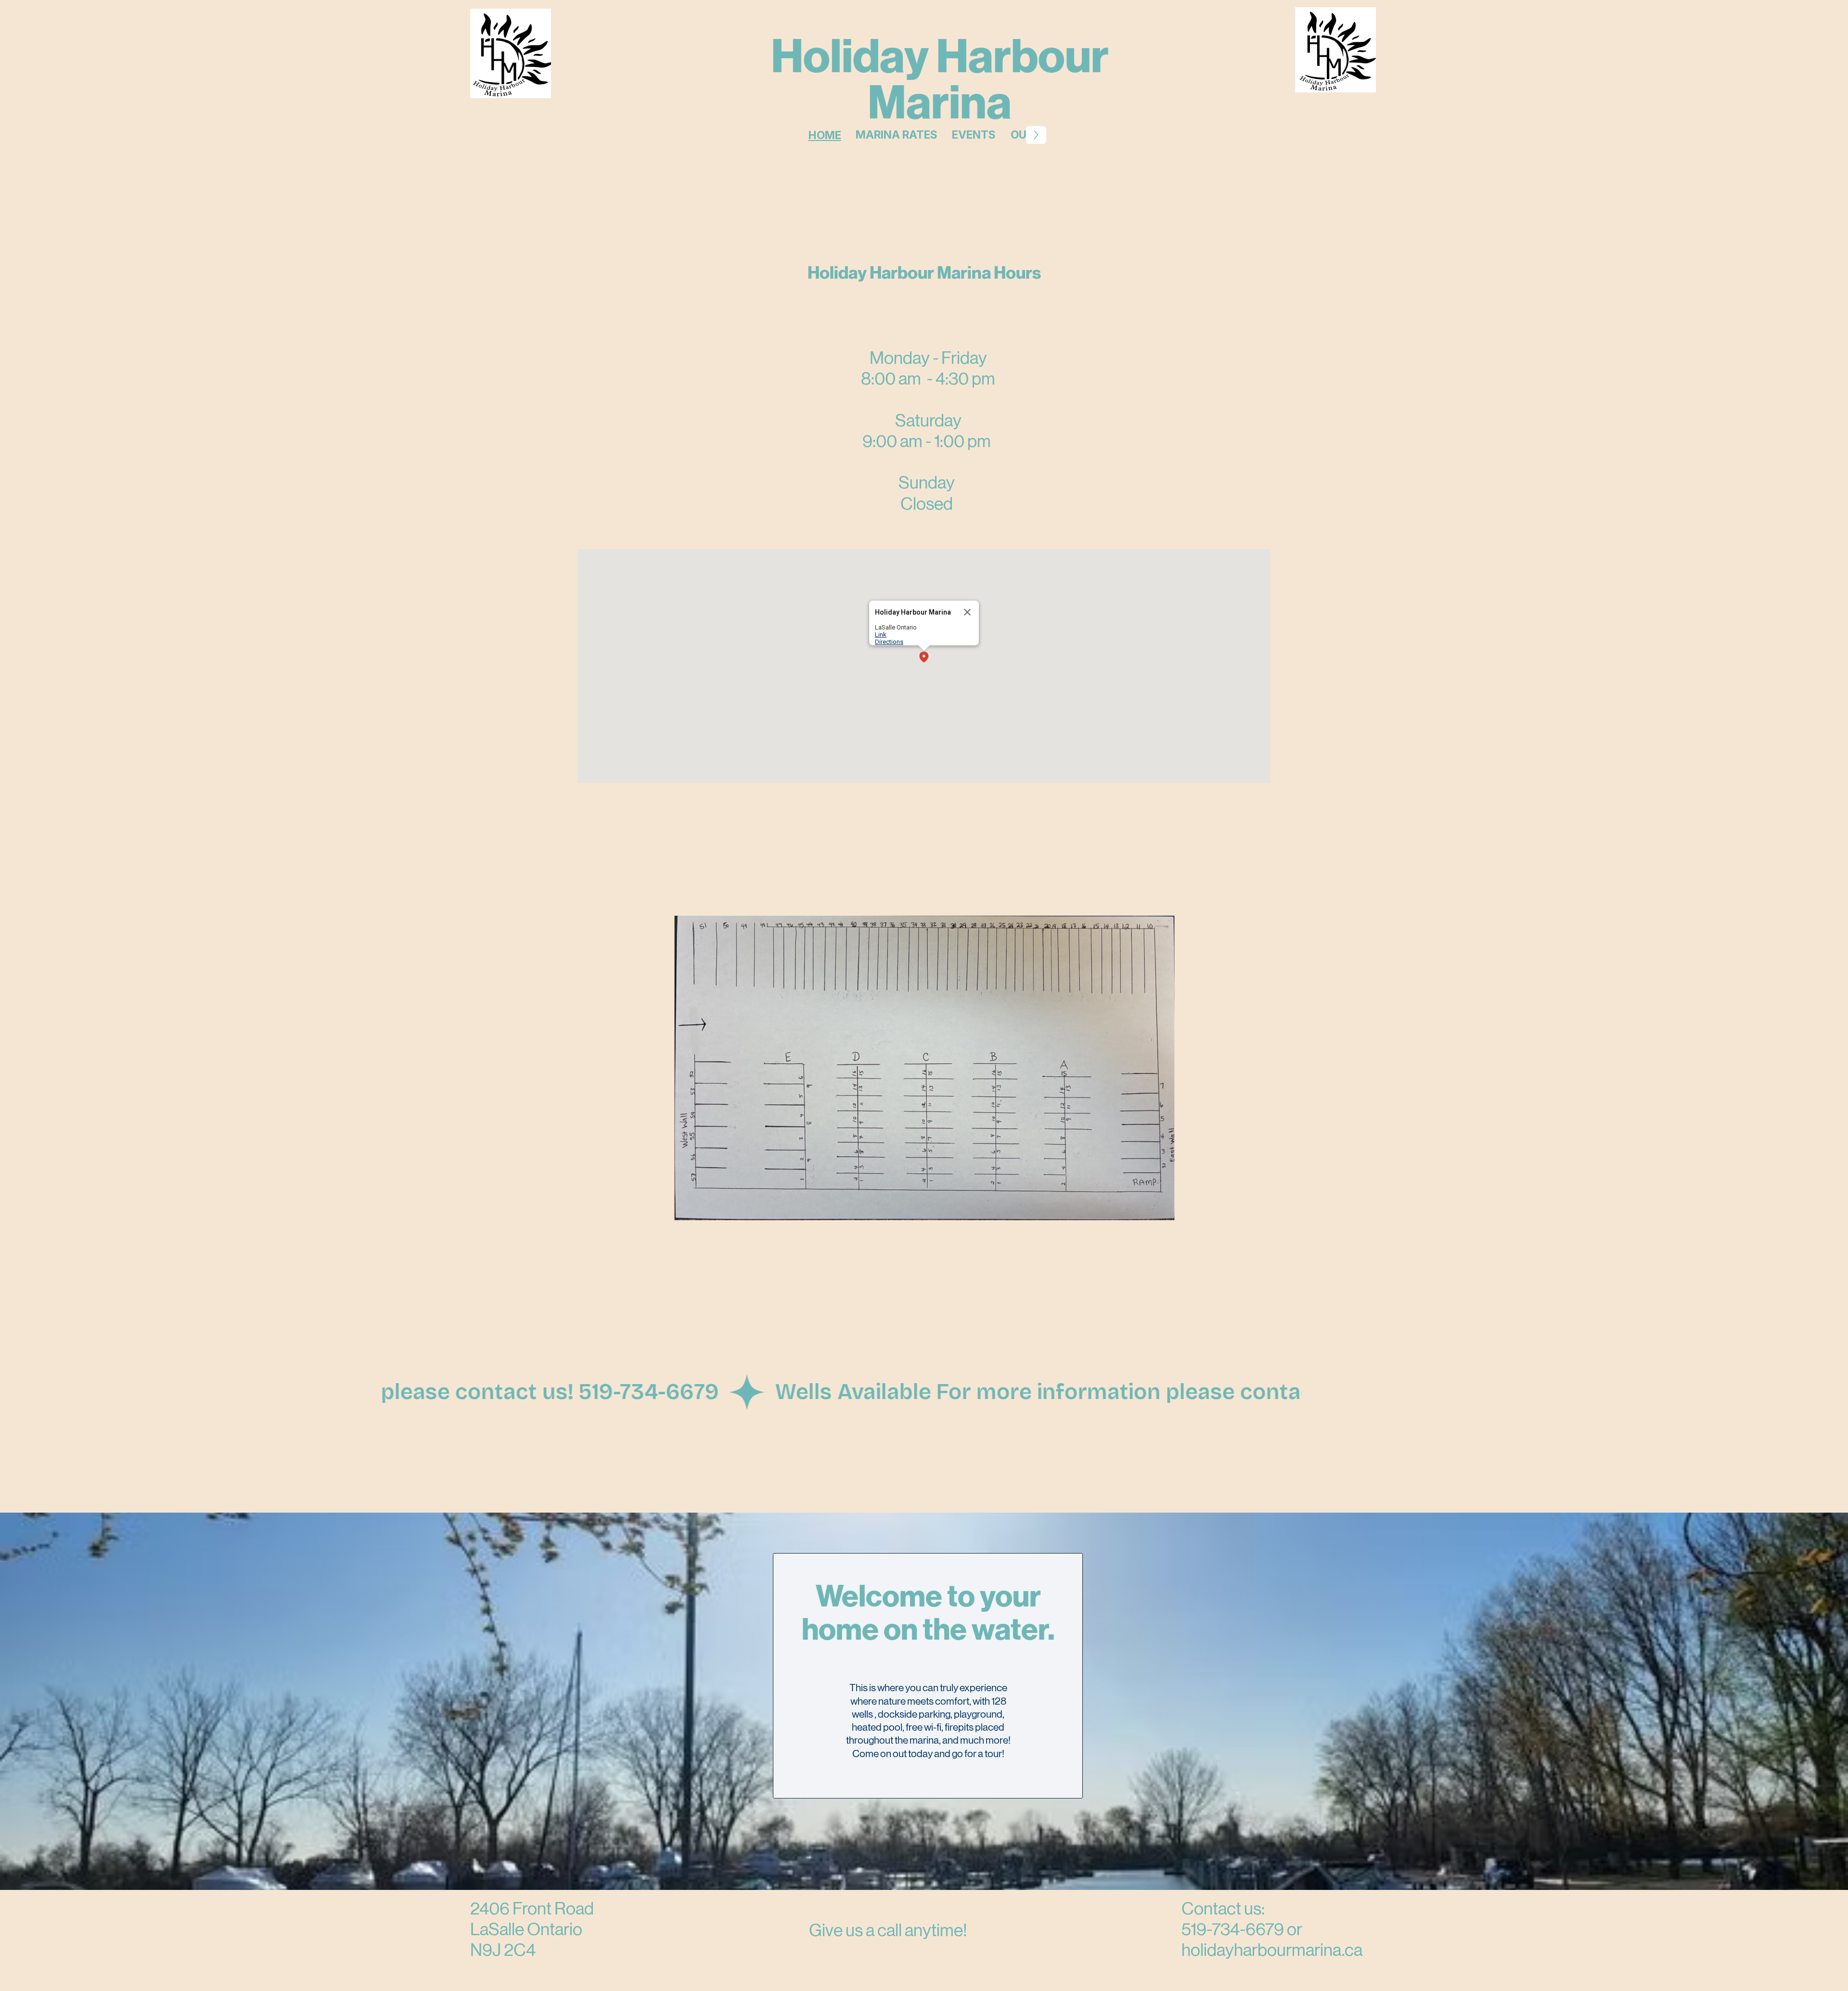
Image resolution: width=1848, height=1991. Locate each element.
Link (881, 635)
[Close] (967, 612)
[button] (924, 658)
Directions (889, 642)
